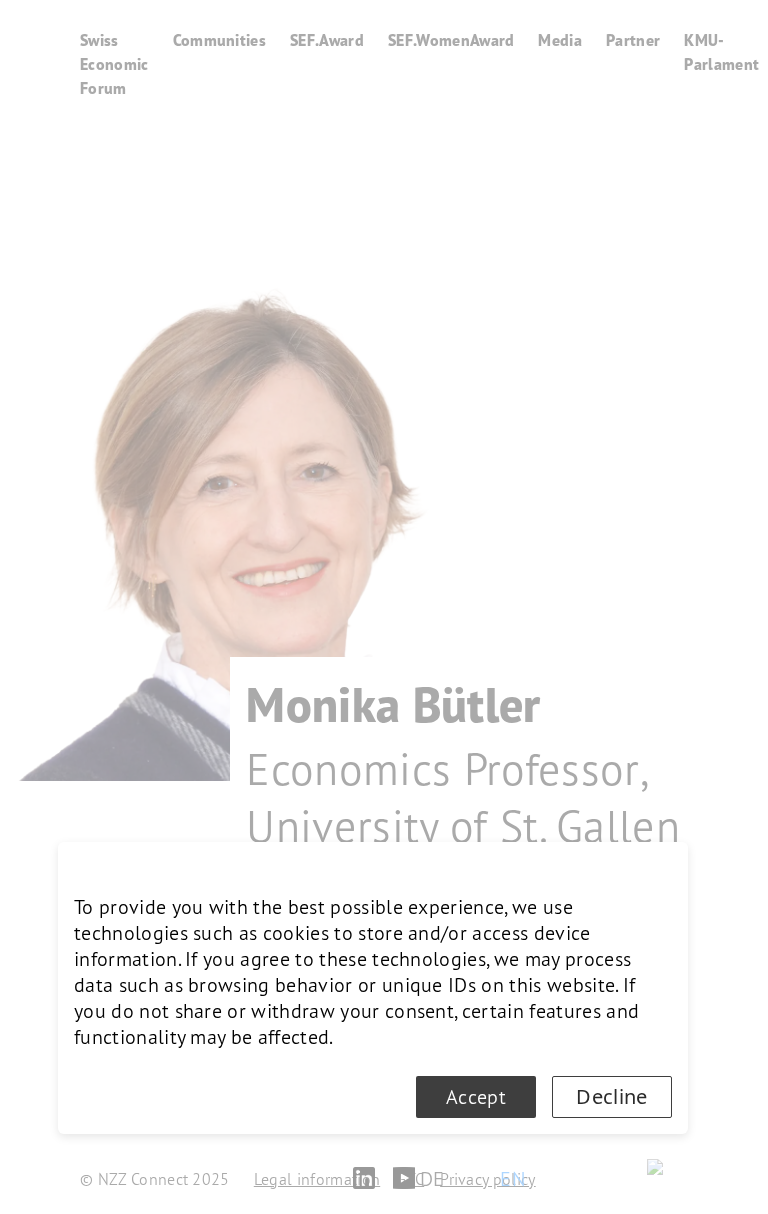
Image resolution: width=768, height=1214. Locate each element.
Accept (476, 1097)
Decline (611, 1096)
